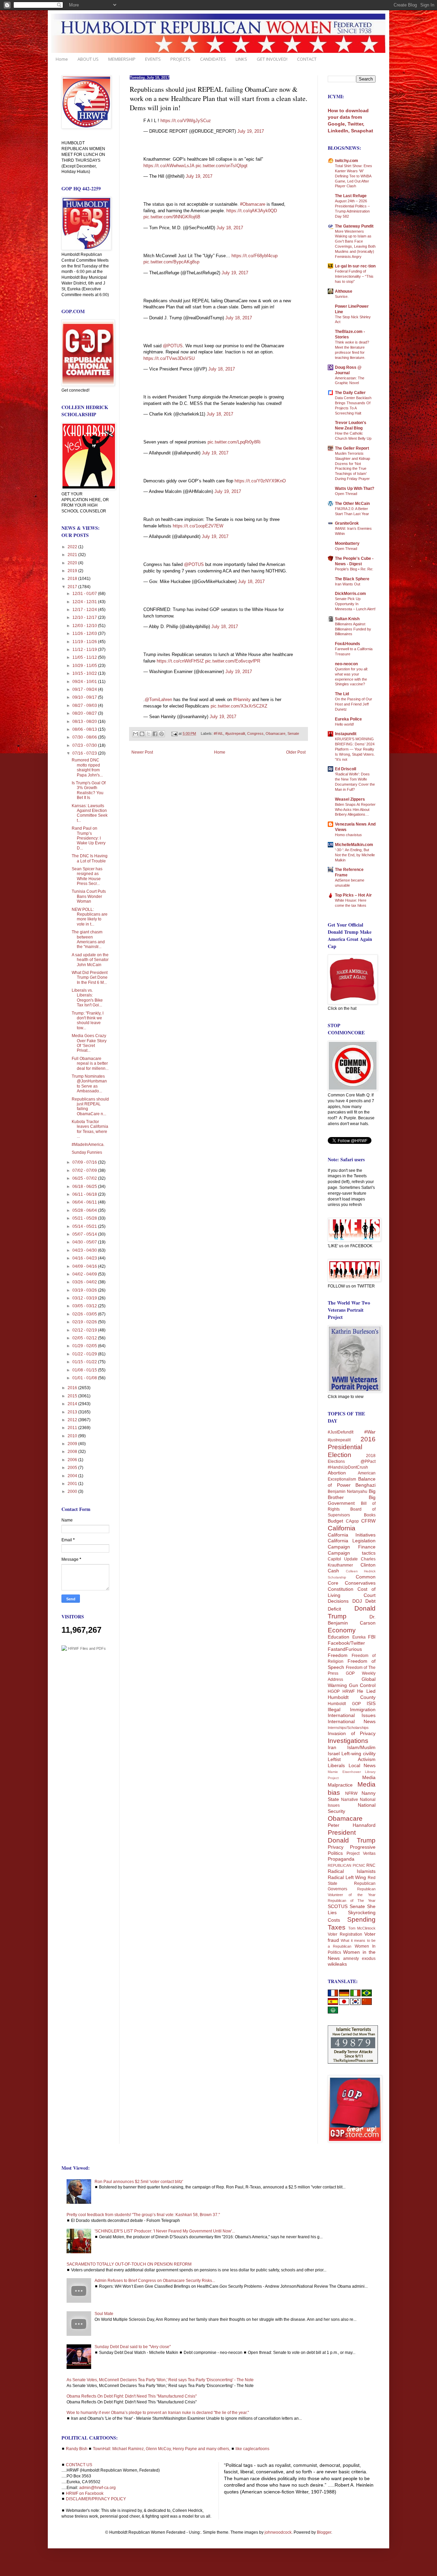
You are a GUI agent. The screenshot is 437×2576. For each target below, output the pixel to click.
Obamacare (276, 733)
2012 (73, 1420)
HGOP (334, 1691)
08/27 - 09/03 (85, 705)
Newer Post (142, 752)
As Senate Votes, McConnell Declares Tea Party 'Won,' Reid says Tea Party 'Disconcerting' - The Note (160, 2380)
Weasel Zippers (350, 799)
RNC (371, 1865)
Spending (361, 1919)
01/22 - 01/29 (85, 1354)
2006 (73, 1460)
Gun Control (362, 1685)
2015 (73, 1396)
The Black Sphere (352, 579)
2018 (73, 579)
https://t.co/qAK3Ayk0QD (252, 211)
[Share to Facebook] (155, 734)
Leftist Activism (352, 1759)
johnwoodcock (278, 2532)
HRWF (349, 1691)
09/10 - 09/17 (85, 697)
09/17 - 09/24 (85, 689)
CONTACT (307, 59)
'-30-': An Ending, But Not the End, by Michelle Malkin (355, 855)
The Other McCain (352, 504)
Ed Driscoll (346, 769)
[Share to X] (149, 734)
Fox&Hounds (348, 644)
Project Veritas (361, 1853)
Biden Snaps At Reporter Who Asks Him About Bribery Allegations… (355, 810)
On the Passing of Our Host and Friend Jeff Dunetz (354, 704)
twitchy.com (347, 161)
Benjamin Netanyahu (348, 1491)
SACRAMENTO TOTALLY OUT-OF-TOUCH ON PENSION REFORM (129, 2264)
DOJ (357, 1601)
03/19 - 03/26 (85, 1290)
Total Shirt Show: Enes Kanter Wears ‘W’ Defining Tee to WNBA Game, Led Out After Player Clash (354, 176)
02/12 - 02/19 (85, 1330)
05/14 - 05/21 (85, 1226)
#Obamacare (253, 204)
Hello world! (344, 724)
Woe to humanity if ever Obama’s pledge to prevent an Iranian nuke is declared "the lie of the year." (158, 2413)
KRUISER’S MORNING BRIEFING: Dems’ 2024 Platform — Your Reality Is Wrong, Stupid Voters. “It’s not (355, 749)
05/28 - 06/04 (85, 1210)
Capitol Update (343, 1559)
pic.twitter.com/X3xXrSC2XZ (239, 706)
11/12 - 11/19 (85, 650)
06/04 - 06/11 (85, 1202)
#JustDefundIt (341, 1432)
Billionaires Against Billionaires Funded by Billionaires (353, 629)
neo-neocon (346, 664)
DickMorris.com (350, 594)
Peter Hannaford (352, 1825)
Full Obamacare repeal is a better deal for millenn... (90, 1064)
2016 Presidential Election (352, 1447)
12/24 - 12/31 (85, 602)
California (342, 1528)
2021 (73, 555)
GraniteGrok (347, 523)
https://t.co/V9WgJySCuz (186, 121)
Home (62, 59)
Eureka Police (348, 719)
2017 (73, 587)
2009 (73, 1444)
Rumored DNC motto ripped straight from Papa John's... (87, 767)
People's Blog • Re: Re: (354, 569)
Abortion (337, 1473)
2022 (73, 547)
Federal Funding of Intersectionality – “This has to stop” (354, 276)
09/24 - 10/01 (85, 682)
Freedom (338, 1655)
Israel (334, 1753)
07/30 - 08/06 (85, 737)
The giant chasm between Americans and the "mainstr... (88, 939)
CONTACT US (79, 2465)
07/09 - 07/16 (85, 1162)
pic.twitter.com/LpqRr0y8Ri (234, 442)
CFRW (368, 1521)
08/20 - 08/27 (85, 713)
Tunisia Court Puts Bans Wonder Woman (89, 896)
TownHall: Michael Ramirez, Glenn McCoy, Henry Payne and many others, (161, 2449)
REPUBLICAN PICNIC (347, 1865)
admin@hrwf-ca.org (97, 2488)
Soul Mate (104, 2314)
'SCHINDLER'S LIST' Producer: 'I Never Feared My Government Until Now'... (165, 2231)
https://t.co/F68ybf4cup (255, 256)
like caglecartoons (252, 2449)
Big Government (352, 1500)
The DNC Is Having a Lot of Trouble (90, 858)
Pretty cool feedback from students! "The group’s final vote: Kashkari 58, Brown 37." (143, 2215)
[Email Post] (174, 733)
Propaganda (341, 1859)
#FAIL (218, 733)
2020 (73, 563)
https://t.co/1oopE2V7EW (198, 526)
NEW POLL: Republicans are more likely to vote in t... (90, 917)
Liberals (336, 1765)
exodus (369, 1959)
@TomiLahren (158, 700)
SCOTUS (338, 1906)
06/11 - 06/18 (85, 1194)
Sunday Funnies (87, 1152)
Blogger (324, 2532)
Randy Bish (77, 2449)
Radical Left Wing (347, 1877)
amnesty (351, 1959)
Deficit (334, 1609)
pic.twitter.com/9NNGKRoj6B (172, 217)
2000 (73, 1491)
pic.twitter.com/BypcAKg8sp (171, 262)
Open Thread (346, 494)
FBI (372, 1637)
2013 (73, 1412)
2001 (73, 1484)
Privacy (336, 1847)
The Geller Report (352, 448)
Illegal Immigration (352, 1709)
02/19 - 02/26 (85, 1322)
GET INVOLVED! (272, 59)
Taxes (337, 1927)
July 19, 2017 (251, 131)
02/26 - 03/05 (85, 1314)
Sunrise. (342, 296)
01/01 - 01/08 (85, 1378)
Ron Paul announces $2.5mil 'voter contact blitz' (139, 2182)
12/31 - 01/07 (85, 594)
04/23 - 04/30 (85, 1250)
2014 (73, 1404)
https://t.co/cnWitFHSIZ (180, 661)
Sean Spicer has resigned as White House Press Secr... (87, 876)
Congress (255, 733)
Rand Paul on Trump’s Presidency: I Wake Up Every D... (89, 838)
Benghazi (365, 1485)
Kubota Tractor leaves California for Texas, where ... (90, 1129)
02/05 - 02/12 (85, 1338)
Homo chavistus (348, 835)
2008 (73, 1452)
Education (339, 1637)
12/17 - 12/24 (85, 610)
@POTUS (173, 346)
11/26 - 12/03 (85, 634)
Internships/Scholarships (348, 1728)
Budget (335, 1521)
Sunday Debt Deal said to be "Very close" (133, 2347)
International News (352, 1721)
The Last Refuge (351, 196)
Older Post (296, 752)
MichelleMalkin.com (354, 845)
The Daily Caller (350, 393)
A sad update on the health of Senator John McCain (90, 960)
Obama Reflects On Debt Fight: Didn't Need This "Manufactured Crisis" (132, 2396)
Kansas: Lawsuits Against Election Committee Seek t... (90, 813)
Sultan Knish (347, 619)
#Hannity (242, 700)
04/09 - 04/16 (85, 1266)
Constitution (341, 1589)
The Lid (342, 694)
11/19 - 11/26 (85, 642)
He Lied (366, 1691)
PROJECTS (180, 59)
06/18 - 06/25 (85, 1187)
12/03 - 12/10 (85, 626)
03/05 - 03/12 (85, 1306)
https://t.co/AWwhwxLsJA (169, 166)
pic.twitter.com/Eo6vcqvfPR (233, 661)
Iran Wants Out (348, 584)
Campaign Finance (352, 1547)
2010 (73, 1436)
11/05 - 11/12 (85, 657)
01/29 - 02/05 (85, 1346)
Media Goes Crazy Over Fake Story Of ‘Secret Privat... (89, 1043)
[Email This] (136, 734)
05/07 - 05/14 (85, 1234)
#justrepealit (235, 733)
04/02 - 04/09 (85, 1274)
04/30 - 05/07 (85, 1242)
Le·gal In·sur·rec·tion (355, 266)
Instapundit (346, 734)
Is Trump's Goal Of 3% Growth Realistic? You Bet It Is (89, 790)
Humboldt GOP (344, 1704)
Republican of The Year (352, 1901)
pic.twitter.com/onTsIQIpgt (222, 166)
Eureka (359, 1637)
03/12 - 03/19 (85, 1298)
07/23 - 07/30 (85, 745)
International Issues (352, 1715)
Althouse (344, 291)
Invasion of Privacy (352, 1733)
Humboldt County (352, 1697)
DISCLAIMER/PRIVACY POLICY (96, 2499)
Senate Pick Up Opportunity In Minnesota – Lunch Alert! (355, 604)
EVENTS (153, 59)
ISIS (371, 1703)
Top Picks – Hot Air (353, 895)
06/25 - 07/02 (85, 1178)
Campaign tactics (352, 1553)
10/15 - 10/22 (85, 673)
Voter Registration (345, 1934)
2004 (73, 1476)
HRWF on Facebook (85, 2493)
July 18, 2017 (230, 228)
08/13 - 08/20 (85, 722)
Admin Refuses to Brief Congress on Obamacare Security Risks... (155, 2281)
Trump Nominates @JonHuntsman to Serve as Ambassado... (89, 1084)
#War (370, 1432)
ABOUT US (88, 59)
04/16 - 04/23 (85, 1258)
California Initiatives (352, 1535)
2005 (73, 1468)
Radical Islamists (352, 1871)
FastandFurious (345, 1649)
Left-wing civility (358, 1753)
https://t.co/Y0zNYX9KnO (260, 481)
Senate (293, 733)
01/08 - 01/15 (85, 1370)
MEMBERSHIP (122, 59)
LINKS (241, 59)
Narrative (350, 1800)
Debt (370, 1601)
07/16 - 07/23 (85, 753)
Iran (332, 1747)
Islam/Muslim (361, 1747)
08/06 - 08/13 (85, 729)
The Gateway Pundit (354, 226)
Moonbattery (347, 543)
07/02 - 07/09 (85, 1170)
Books (370, 1515)
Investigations (348, 1741)
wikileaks (337, 1964)
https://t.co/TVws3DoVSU (169, 358)
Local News (362, 1765)
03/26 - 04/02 (85, 1282)
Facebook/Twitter (346, 1643)
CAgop (352, 1521)
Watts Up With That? (355, 489)
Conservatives (360, 1583)
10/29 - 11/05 (85, 666)
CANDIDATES (213, 59)
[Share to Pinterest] (161, 734)
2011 (73, 1428)
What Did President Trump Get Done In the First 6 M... (90, 978)
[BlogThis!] (142, 734)
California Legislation (352, 1541)
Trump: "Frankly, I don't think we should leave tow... (88, 1021)
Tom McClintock (362, 1928)
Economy (342, 1630)
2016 (73, 1388)
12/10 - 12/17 (85, 617)
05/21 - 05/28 (85, 1218)
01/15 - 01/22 (85, 1362)
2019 (73, 571)
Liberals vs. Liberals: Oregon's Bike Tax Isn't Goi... (87, 998)
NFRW (351, 1793)
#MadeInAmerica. (88, 1145)
